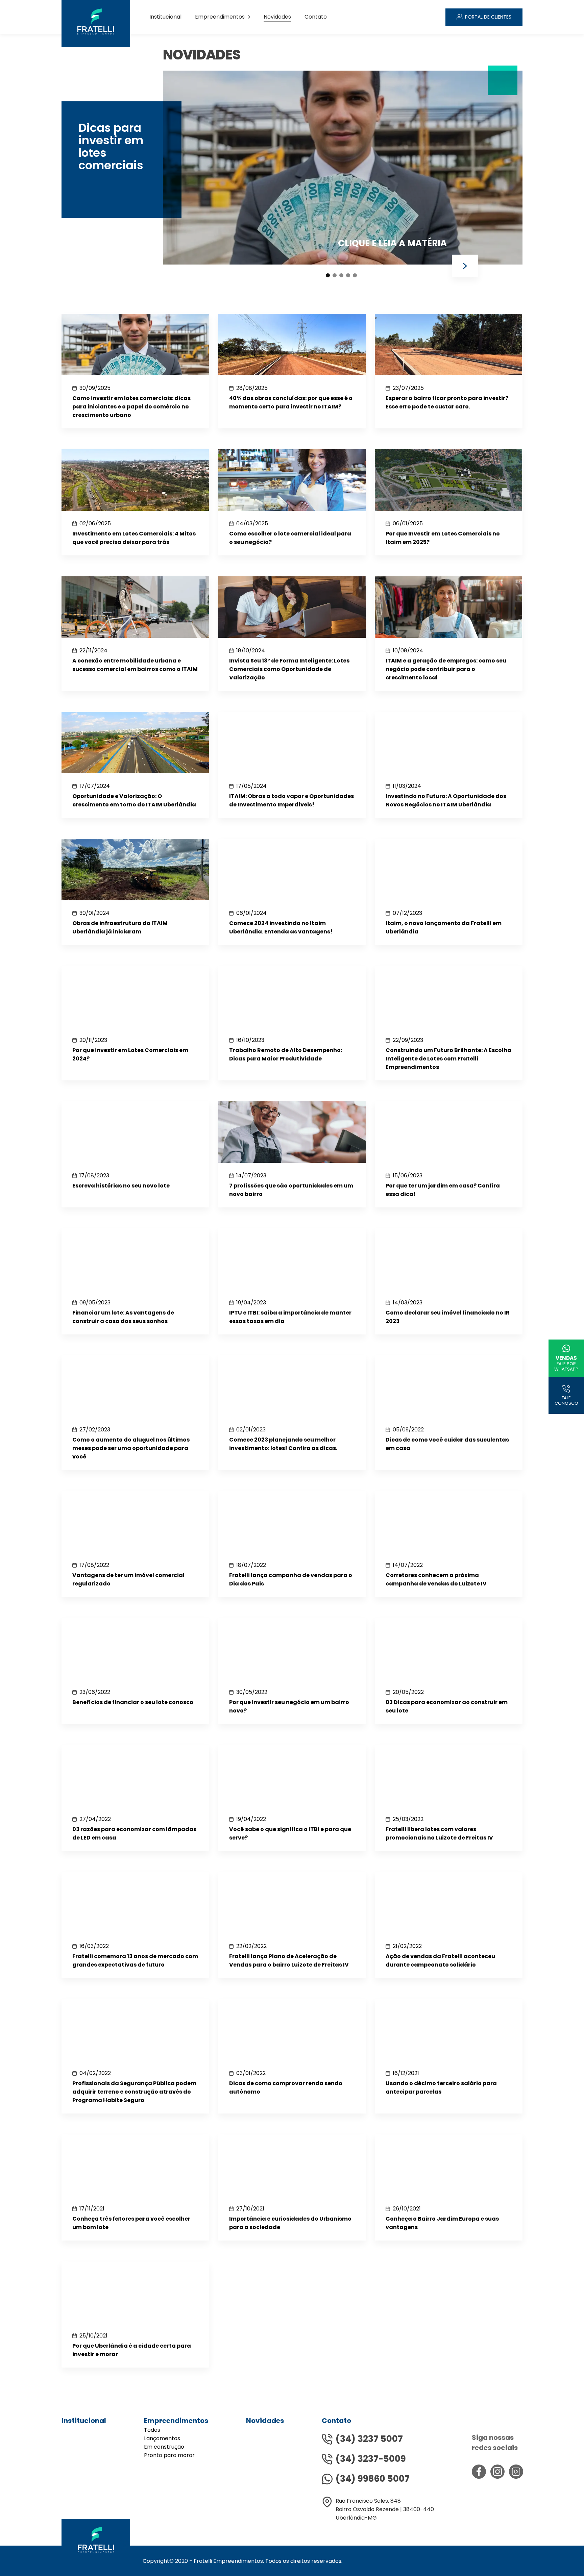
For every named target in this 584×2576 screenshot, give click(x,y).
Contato (316, 17)
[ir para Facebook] (479, 2472)
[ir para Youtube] (516, 2472)
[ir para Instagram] (497, 2472)
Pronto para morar (169, 2455)
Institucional (165, 17)
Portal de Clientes (488, 17)
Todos (152, 2430)
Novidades (277, 17)
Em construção (164, 2447)
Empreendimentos (220, 17)
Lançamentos (162, 2438)
